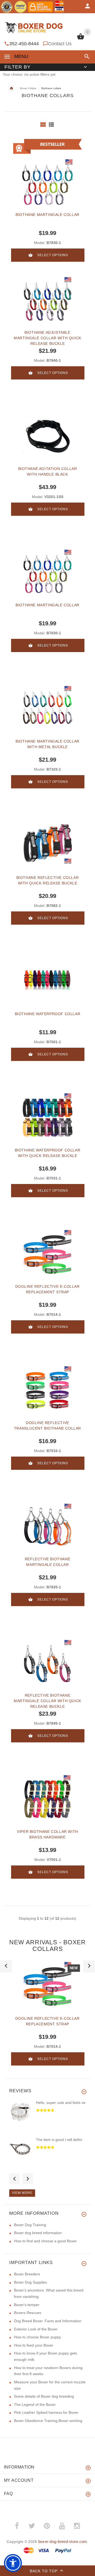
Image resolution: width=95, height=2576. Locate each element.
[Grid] (43, 125)
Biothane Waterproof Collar (48, 1014)
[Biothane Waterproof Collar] (47, 980)
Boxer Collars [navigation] (28, 88)
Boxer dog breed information (38, 2233)
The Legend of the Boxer (35, 2405)
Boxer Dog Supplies (30, 2282)
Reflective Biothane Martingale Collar (47, 1562)
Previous (15, 2179)
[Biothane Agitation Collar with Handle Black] (47, 435)
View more (22, 2193)
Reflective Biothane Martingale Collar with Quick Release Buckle (47, 1701)
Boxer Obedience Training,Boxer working (48, 2421)
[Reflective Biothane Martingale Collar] (47, 1526)
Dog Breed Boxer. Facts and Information (48, 2321)
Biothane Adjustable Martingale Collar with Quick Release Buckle (47, 338)
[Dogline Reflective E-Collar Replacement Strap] (47, 1253)
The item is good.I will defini (59, 2140)
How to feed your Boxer (34, 2345)
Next (28, 2179)
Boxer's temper (27, 2305)
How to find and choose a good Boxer (45, 2241)
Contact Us (60, 44)
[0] (81, 39)
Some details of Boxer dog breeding (44, 2396)
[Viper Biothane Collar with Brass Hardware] (47, 1798)
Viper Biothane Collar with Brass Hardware (47, 1834)
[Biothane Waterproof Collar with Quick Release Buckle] (47, 1117)
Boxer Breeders (27, 2274)
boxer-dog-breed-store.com (63, 2541)
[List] (51, 125)
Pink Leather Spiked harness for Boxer (46, 2412)
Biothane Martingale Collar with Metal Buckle (47, 744)
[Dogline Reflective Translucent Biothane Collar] (47, 1389)
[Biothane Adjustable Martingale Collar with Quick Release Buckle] (47, 299)
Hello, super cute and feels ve (61, 2103)
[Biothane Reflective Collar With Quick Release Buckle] (47, 844)
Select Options (53, 255)
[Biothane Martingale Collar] (47, 572)
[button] (86, 57)
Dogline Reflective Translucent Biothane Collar (47, 1425)
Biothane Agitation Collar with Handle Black (48, 471)
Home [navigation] (11, 88)
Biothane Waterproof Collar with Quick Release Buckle (48, 1153)
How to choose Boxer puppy (37, 2337)
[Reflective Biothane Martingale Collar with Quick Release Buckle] (47, 1662)
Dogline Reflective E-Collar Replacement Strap (47, 1289)
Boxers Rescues (28, 2313)
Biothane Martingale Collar (47, 215)
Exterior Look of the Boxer (36, 2329)
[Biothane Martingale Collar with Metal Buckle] (47, 708)
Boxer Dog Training (30, 2225)
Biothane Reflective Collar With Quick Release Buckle (48, 880)
